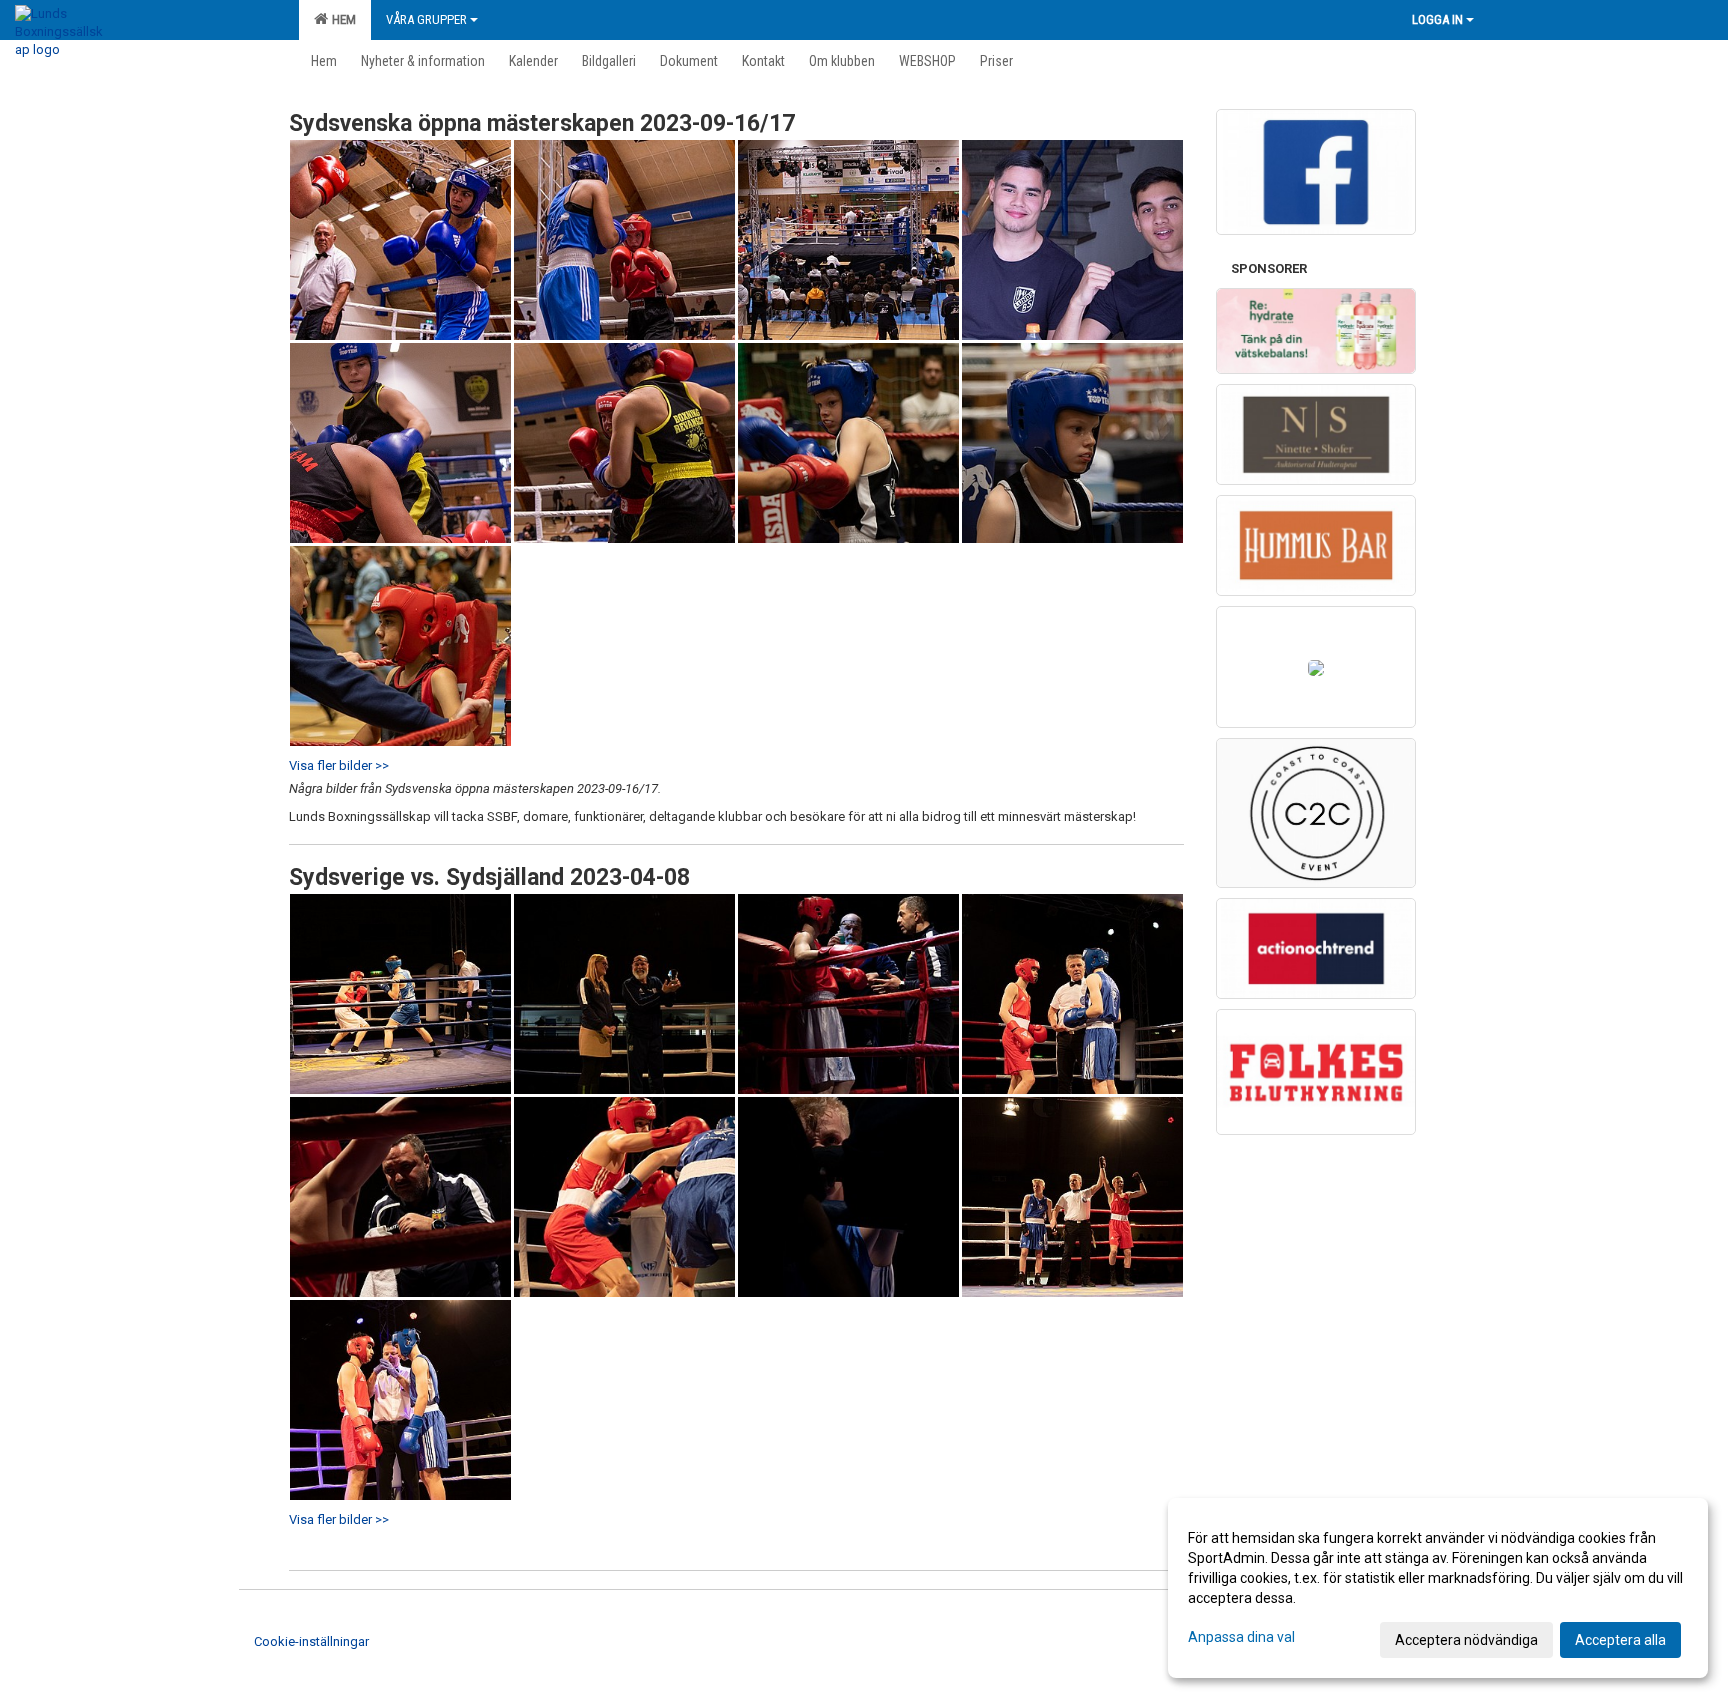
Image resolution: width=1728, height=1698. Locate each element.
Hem (341, 19)
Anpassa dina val (1241, 1637)
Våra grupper (426, 19)
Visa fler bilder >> (339, 765)
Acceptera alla (1620, 1640)
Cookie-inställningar (311, 1641)
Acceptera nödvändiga (1466, 1640)
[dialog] (1438, 1588)
